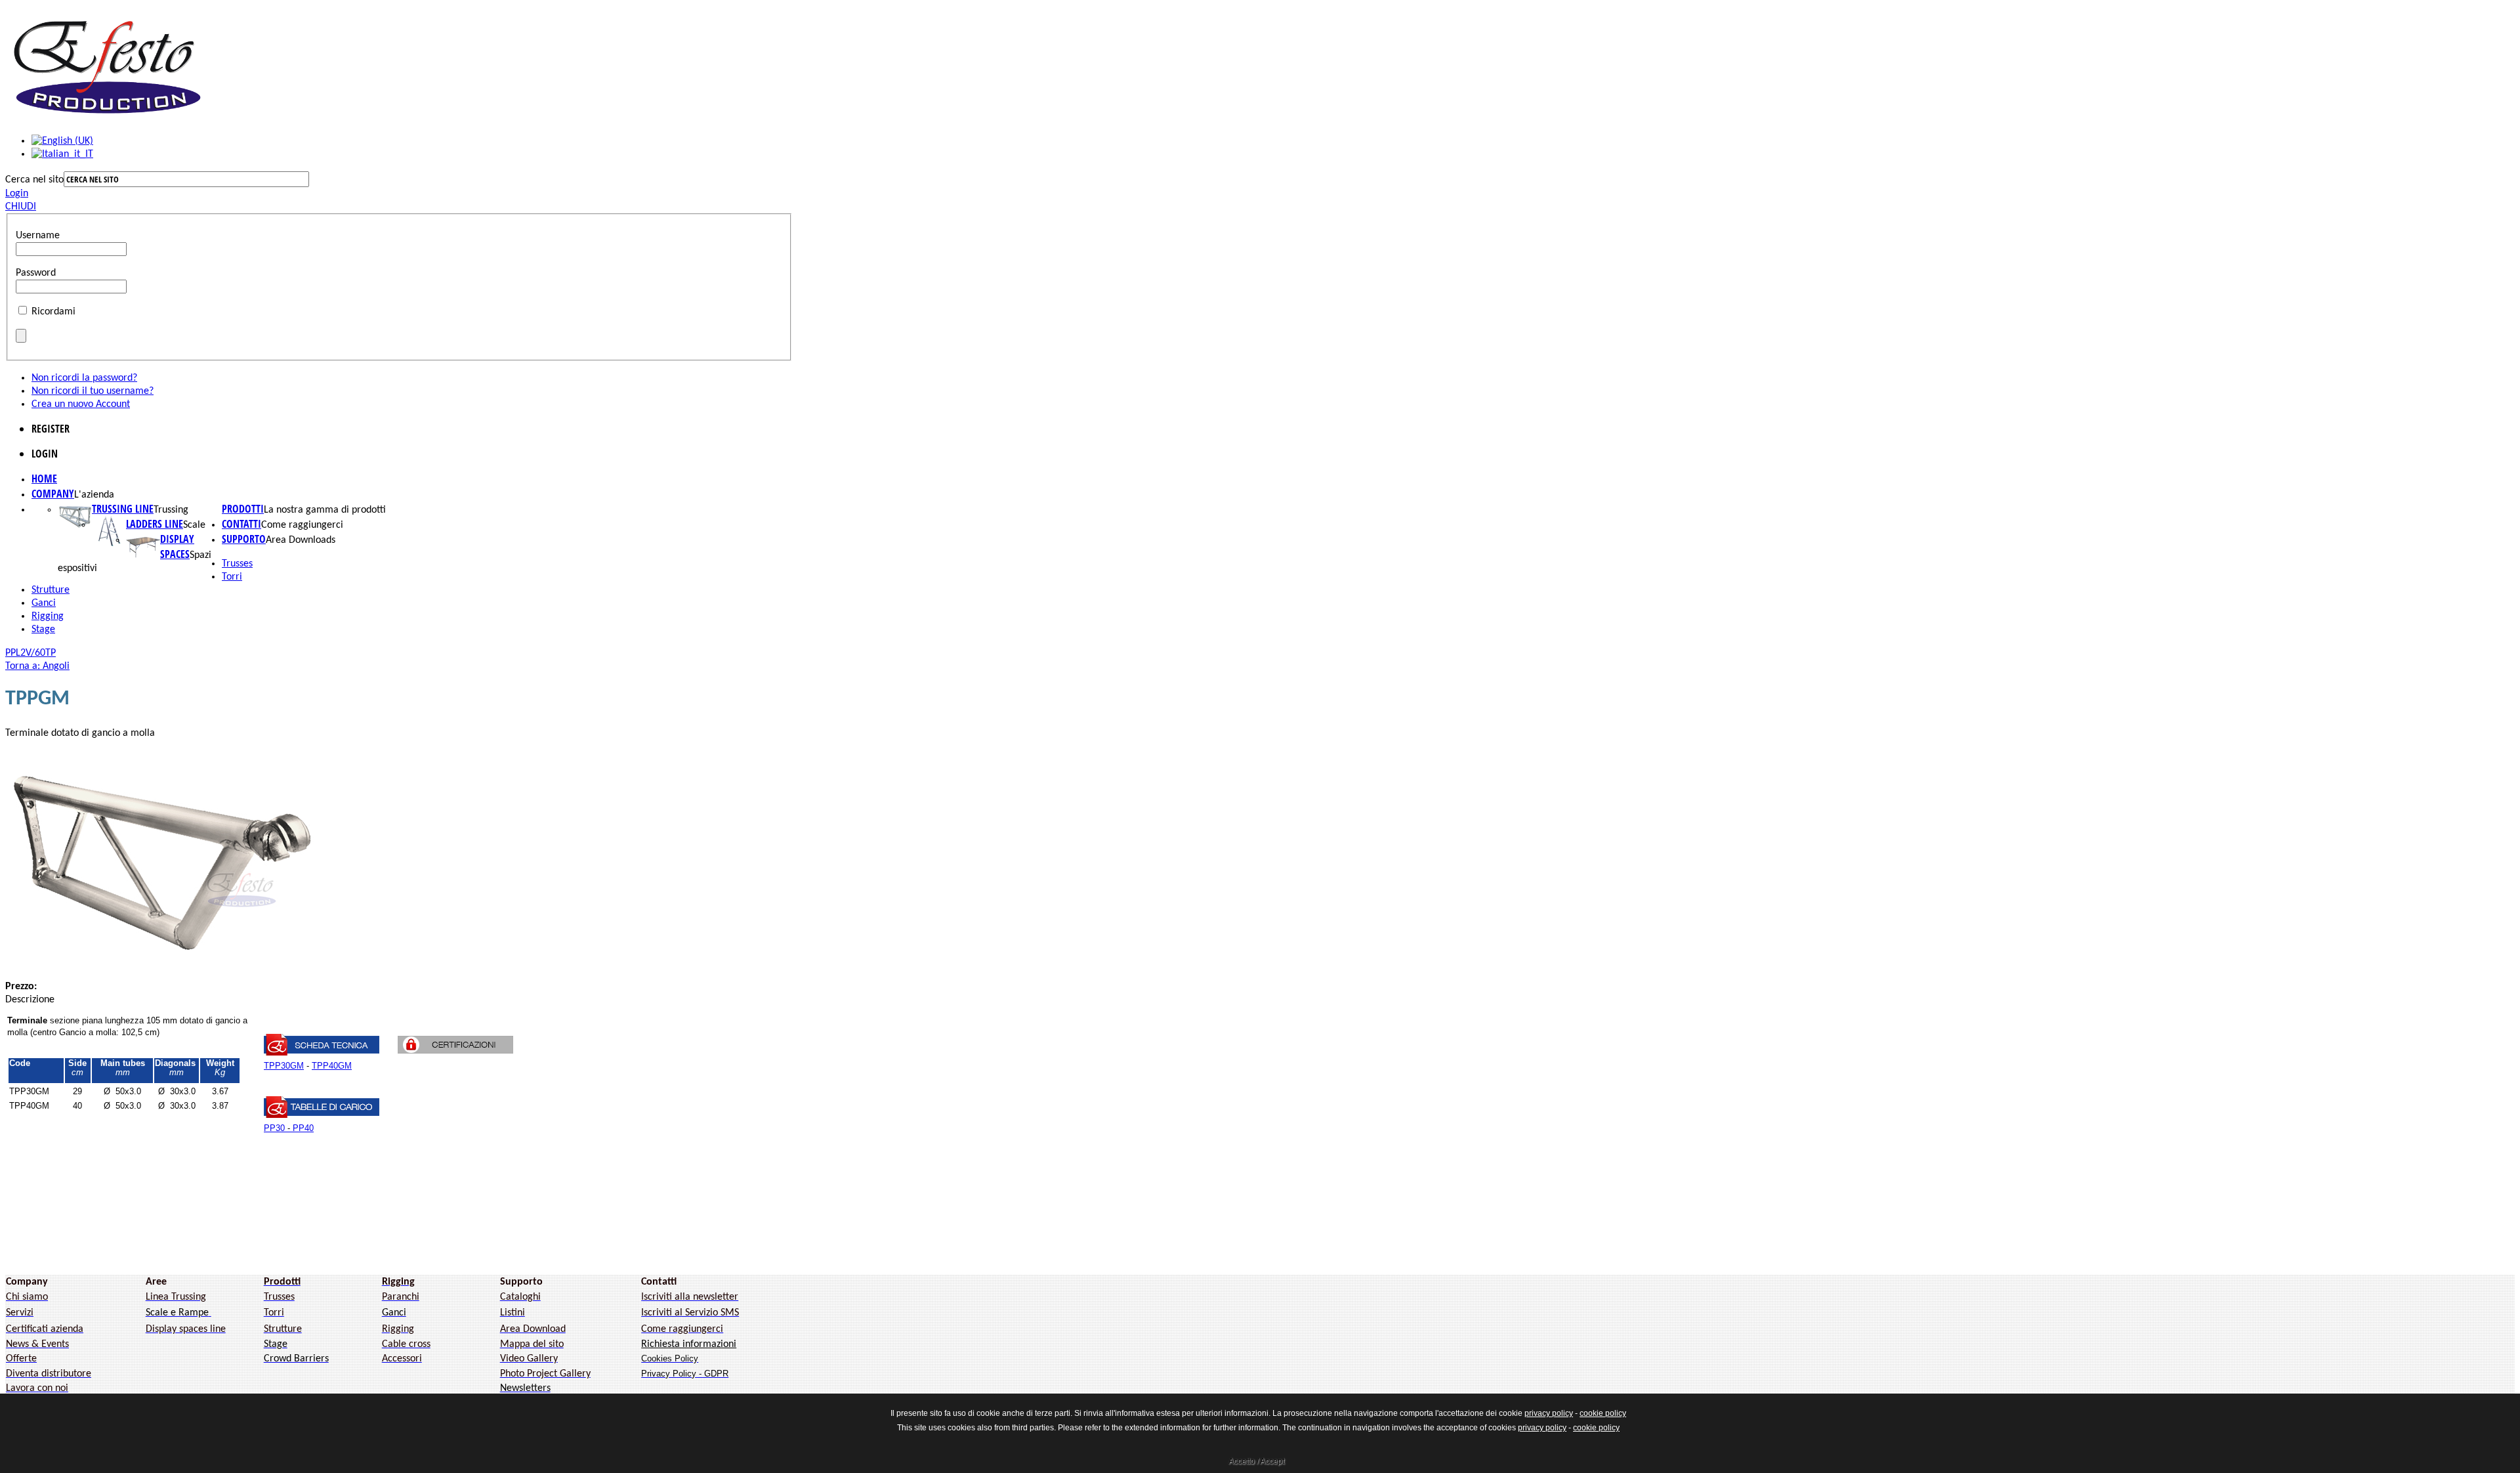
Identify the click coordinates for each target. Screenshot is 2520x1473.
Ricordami (53, 312)
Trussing (171, 510)
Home (44, 479)
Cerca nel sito (34, 180)
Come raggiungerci (302, 525)
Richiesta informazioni (689, 1344)
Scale (194, 525)
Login (17, 194)
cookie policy (1603, 1413)
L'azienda (94, 495)
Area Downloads (301, 540)
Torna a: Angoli (37, 666)
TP (51, 653)
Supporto (244, 539)
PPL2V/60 (25, 653)
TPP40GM (332, 1066)
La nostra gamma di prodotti (325, 510)
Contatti (241, 524)
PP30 (274, 1128)
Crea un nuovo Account (81, 404)
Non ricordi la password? (84, 378)
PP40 (303, 1128)
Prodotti (243, 509)
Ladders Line (155, 524)
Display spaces (177, 546)
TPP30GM (284, 1066)
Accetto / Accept (1256, 1461)
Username (38, 236)
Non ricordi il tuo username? (93, 391)
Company (53, 494)
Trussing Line (123, 509)
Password (36, 273)
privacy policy (1549, 1413)
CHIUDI (21, 207)
